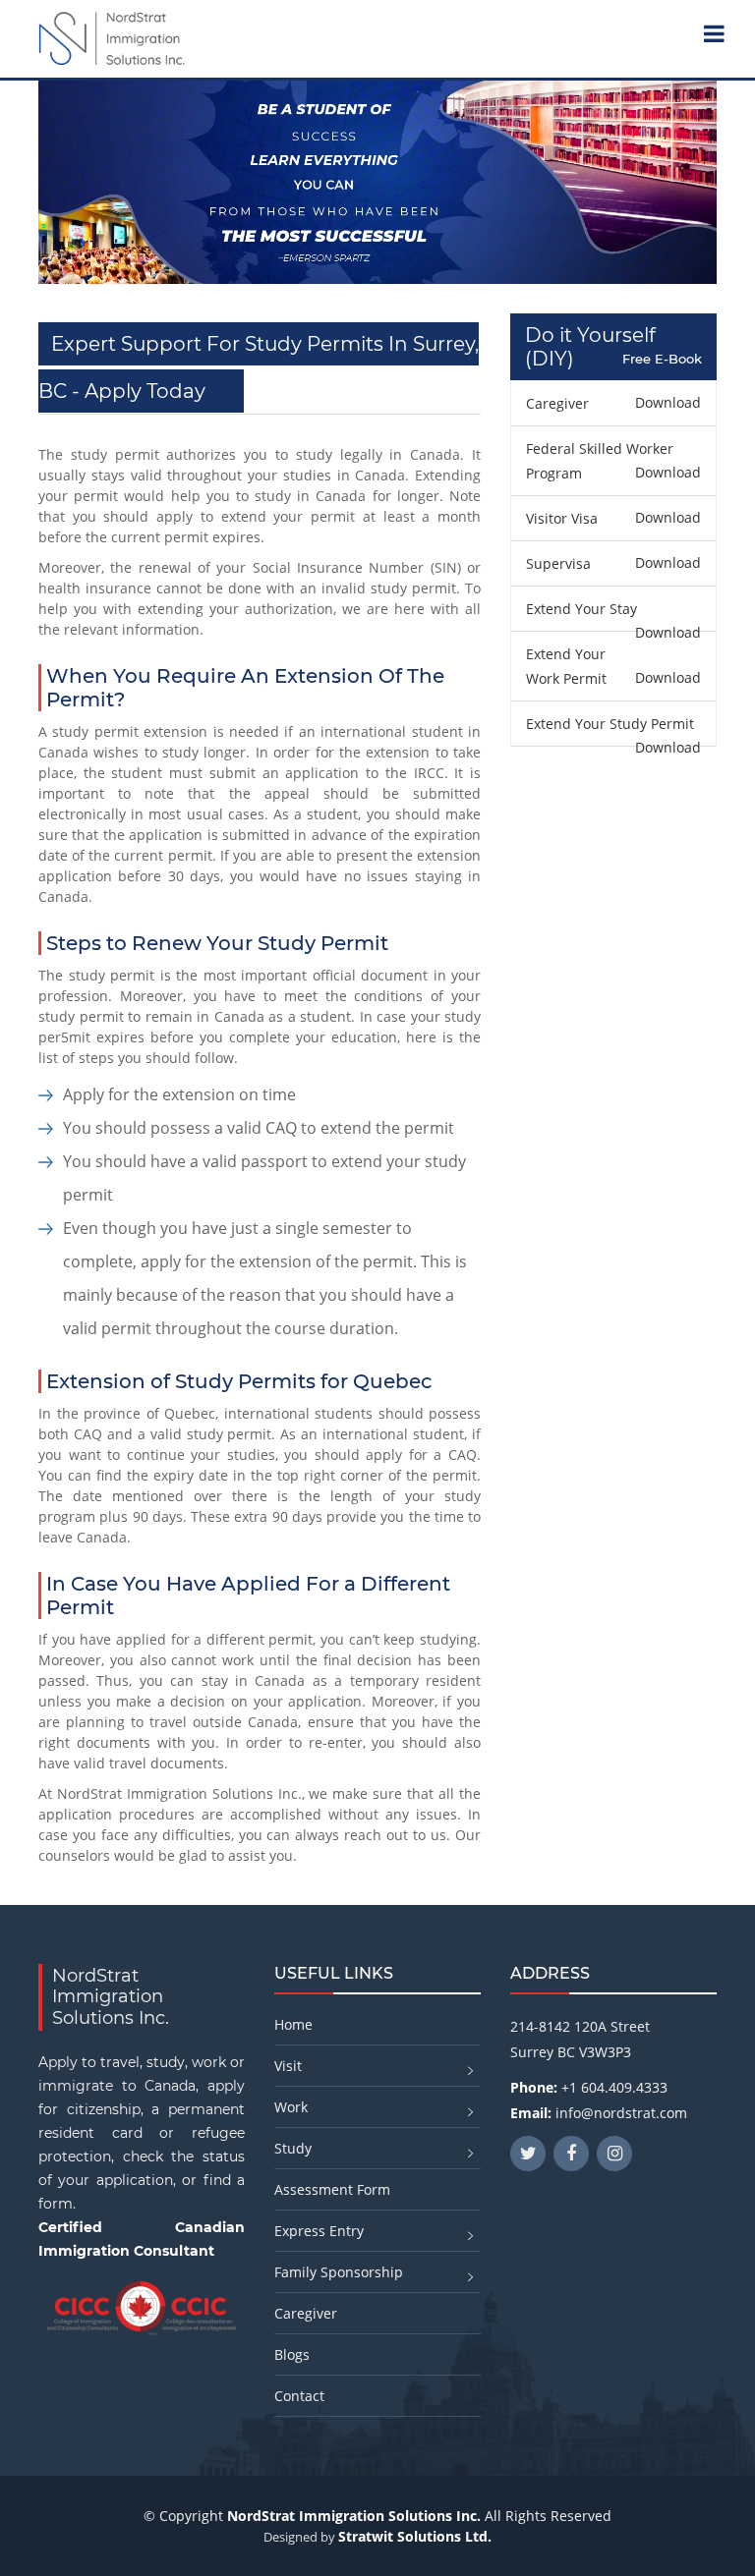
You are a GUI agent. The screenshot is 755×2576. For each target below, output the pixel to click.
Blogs (292, 2354)
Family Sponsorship (339, 2272)
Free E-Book (662, 359)
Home (293, 2024)
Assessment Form (332, 2189)
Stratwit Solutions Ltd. (415, 2536)
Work (291, 2107)
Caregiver (306, 2313)
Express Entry (319, 2231)
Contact (299, 2396)
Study (293, 2148)
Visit (288, 2066)
